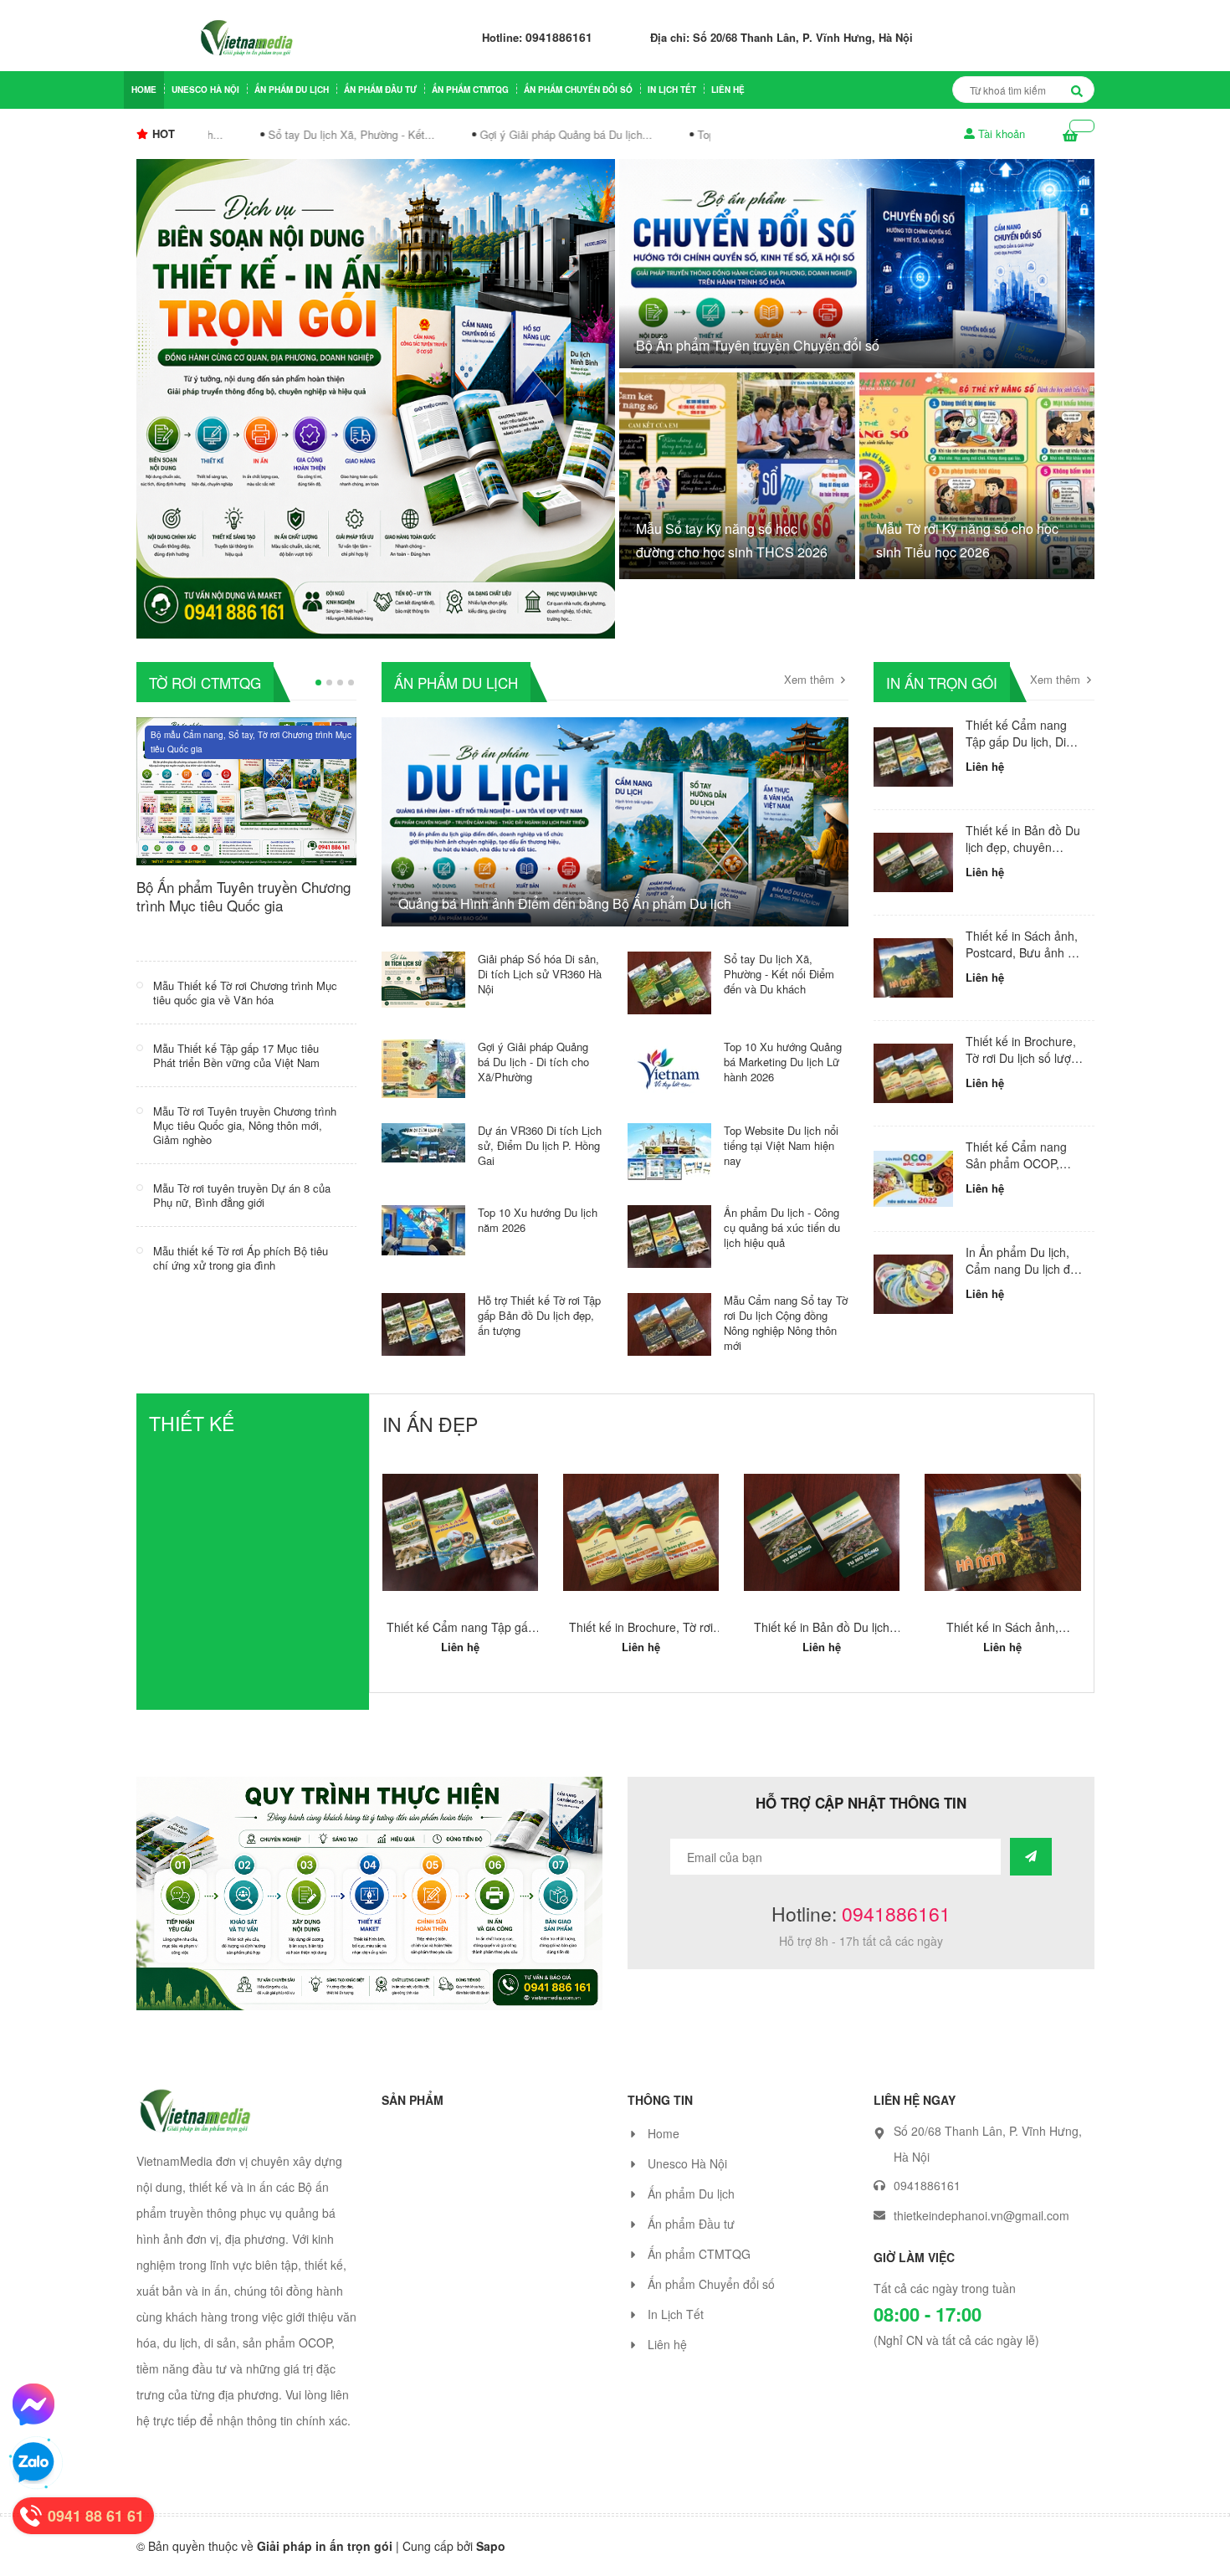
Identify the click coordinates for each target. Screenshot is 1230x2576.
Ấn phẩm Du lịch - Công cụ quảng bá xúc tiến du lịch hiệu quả (782, 1227)
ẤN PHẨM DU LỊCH (456, 682)
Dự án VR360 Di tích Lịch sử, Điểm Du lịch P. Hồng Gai (540, 1145)
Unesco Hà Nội (205, 90)
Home (144, 90)
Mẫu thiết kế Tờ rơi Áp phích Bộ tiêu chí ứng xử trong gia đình (241, 1258)
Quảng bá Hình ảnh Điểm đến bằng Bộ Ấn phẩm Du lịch (565, 903)
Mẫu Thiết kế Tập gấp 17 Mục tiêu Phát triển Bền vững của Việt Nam (236, 1055)
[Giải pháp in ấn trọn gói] (376, 397)
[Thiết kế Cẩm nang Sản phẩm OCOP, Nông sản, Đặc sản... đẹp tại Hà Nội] (913, 1179)
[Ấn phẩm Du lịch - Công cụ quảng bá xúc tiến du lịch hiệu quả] (669, 1234)
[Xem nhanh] (461, 1568)
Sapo (491, 2563)
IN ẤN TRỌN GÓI (942, 682)
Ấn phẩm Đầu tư (380, 90)
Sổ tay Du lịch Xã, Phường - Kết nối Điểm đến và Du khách (779, 974)
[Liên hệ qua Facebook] (33, 2404)
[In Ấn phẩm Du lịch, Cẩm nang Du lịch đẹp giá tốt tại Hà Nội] (913, 1284)
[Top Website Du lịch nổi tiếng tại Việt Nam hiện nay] (669, 1150)
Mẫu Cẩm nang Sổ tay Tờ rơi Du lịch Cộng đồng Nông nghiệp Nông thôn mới (786, 1323)
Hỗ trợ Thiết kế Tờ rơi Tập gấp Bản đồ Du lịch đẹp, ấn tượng (539, 1315)
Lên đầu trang (1002, 2548)
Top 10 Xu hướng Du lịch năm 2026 (538, 1220)
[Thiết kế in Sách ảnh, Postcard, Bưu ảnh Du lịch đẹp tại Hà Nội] (913, 968)
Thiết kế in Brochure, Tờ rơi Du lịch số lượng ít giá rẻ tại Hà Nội (1025, 1057)
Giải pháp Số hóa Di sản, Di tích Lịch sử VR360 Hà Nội (540, 974)
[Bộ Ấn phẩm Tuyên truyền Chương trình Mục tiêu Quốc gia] (247, 789)
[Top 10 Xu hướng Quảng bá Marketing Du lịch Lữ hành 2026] (669, 1067)
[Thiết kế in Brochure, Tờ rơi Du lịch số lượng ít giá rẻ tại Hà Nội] (913, 1073)
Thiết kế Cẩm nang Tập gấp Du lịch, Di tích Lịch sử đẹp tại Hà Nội (1025, 749)
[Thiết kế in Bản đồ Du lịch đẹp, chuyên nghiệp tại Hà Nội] (913, 862)
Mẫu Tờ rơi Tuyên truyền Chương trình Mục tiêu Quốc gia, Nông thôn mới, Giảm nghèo (245, 1125)
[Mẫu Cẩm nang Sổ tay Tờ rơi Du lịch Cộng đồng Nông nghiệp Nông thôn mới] (669, 1322)
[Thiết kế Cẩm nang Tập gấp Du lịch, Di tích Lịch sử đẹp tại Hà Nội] (913, 757)
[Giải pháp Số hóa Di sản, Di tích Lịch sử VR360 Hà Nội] (423, 978)
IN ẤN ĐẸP (430, 1424)
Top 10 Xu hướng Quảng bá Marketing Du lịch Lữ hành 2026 (783, 1062)
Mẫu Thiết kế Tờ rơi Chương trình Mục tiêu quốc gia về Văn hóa (245, 993)
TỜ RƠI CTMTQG (205, 682)
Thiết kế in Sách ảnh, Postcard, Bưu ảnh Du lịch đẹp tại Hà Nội (1024, 952)
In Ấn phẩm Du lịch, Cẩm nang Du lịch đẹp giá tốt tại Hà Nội (1025, 1268)
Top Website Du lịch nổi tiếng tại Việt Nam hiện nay (781, 1145)
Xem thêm (811, 680)
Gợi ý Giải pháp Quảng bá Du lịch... (544, 134)
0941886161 (559, 37)
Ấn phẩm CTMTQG (470, 90)
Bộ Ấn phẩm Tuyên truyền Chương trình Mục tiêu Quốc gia (243, 896)
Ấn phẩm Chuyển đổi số (578, 90)
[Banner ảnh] (369, 1908)
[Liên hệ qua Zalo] (33, 2463)
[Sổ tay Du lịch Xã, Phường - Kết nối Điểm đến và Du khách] (669, 981)
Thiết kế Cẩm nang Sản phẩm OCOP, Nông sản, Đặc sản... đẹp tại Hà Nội (1021, 1171)
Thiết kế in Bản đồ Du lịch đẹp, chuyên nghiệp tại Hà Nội (1023, 847)
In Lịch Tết (672, 90)
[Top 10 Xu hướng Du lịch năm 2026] (423, 1229)
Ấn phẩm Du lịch (292, 90)
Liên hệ (728, 90)
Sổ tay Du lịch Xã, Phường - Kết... (329, 134)
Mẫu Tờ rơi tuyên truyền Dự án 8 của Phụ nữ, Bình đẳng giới (242, 1195)
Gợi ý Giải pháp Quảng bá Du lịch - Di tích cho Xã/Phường (533, 1062)
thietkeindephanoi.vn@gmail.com (981, 2232)
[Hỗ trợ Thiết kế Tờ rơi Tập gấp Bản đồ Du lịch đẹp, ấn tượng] (423, 1322)
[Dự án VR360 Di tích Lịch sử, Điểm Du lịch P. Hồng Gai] (423, 1141)
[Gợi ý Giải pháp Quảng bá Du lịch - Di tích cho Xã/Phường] (423, 1067)
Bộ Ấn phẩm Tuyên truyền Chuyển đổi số (758, 345)
